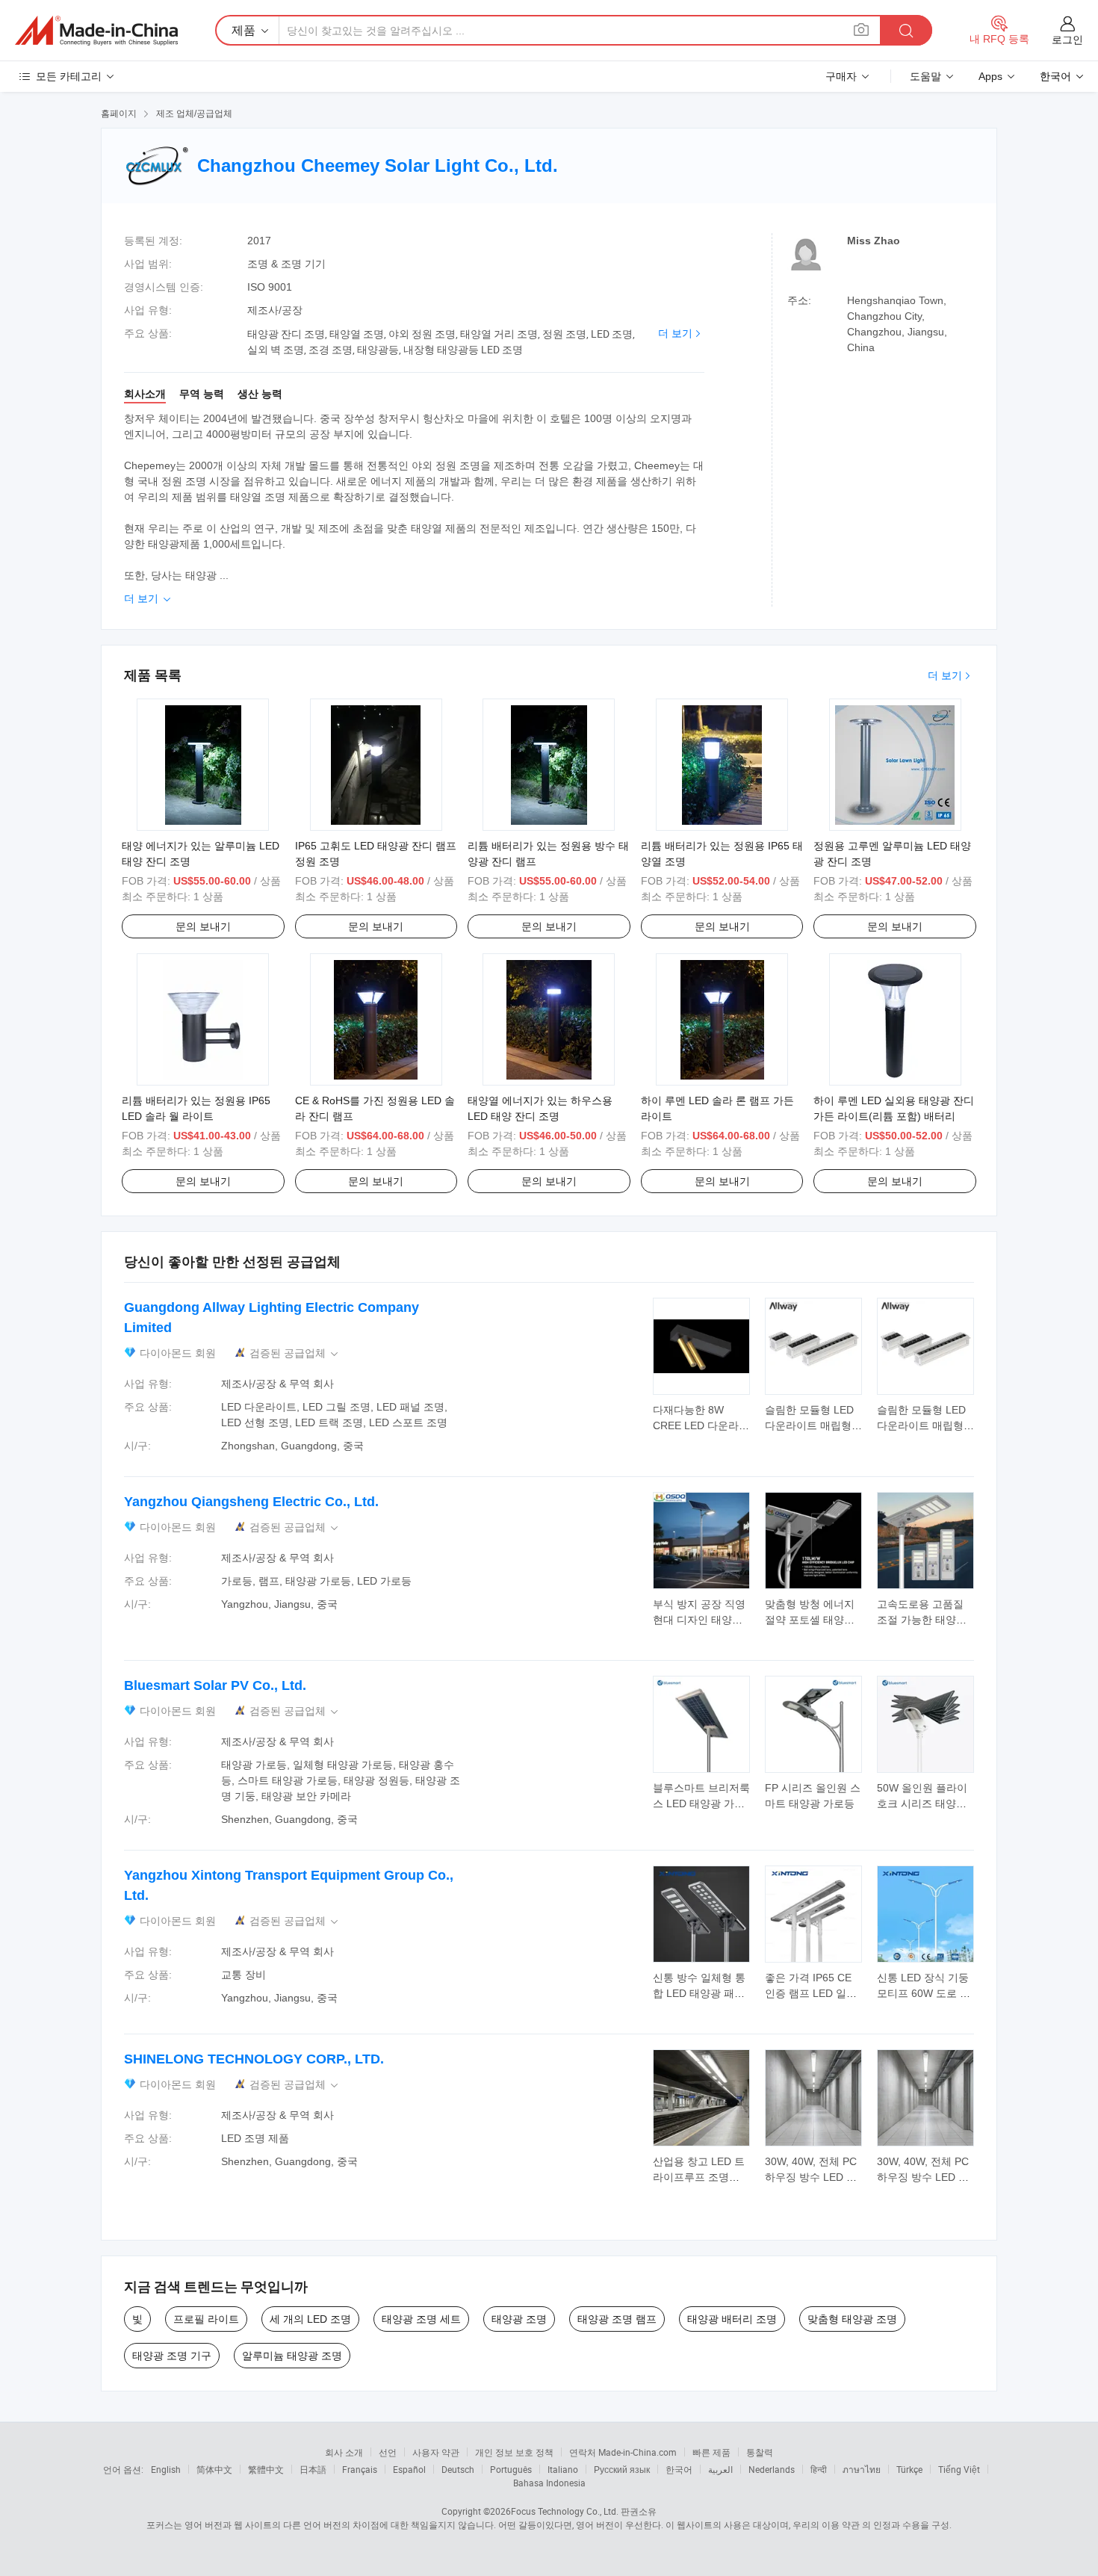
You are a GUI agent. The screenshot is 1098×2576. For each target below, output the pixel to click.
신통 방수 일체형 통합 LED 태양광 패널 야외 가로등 (699, 1993)
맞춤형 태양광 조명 (852, 2319)
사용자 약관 (436, 2452)
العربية (720, 2469)
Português (511, 2469)
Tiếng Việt (959, 2469)
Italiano (563, 2469)
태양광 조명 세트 (421, 2319)
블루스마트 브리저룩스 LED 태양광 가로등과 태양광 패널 (701, 1803)
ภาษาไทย (862, 2469)
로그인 (1067, 40)
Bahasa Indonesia (549, 2483)
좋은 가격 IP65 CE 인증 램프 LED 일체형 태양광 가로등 (811, 1993)
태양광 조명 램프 (617, 2319)
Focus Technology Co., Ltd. (565, 2511)
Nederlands (772, 2469)
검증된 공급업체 (295, 1353)
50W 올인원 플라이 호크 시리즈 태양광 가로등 (922, 1803)
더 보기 (675, 333)
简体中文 (214, 2469)
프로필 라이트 (206, 2319)
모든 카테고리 (69, 76)
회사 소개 (344, 2452)
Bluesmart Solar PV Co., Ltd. (215, 1685)
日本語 (313, 2469)
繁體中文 (266, 2469)
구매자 (841, 76)
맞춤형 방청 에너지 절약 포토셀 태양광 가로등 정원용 (810, 1620)
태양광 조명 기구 (172, 2356)
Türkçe (909, 2469)
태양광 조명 (519, 2319)
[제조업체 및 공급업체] (96, 31)
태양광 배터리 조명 (732, 2319)
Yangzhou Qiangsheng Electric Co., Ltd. (251, 1502)
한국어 (679, 2469)
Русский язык (622, 2469)
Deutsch (458, 2469)
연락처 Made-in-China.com (623, 2452)
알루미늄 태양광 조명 (292, 2356)
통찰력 (760, 2452)
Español (409, 2469)
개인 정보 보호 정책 (514, 2452)
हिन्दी (819, 2469)
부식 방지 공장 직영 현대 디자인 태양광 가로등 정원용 (699, 1620)
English (166, 2469)
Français (360, 2469)
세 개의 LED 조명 (310, 2319)
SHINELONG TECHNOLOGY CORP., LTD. (254, 2059)
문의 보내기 (203, 926)
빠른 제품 (711, 2452)
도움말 (925, 76)
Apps (990, 76)
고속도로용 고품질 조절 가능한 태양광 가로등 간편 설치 (922, 1620)
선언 (388, 2452)
